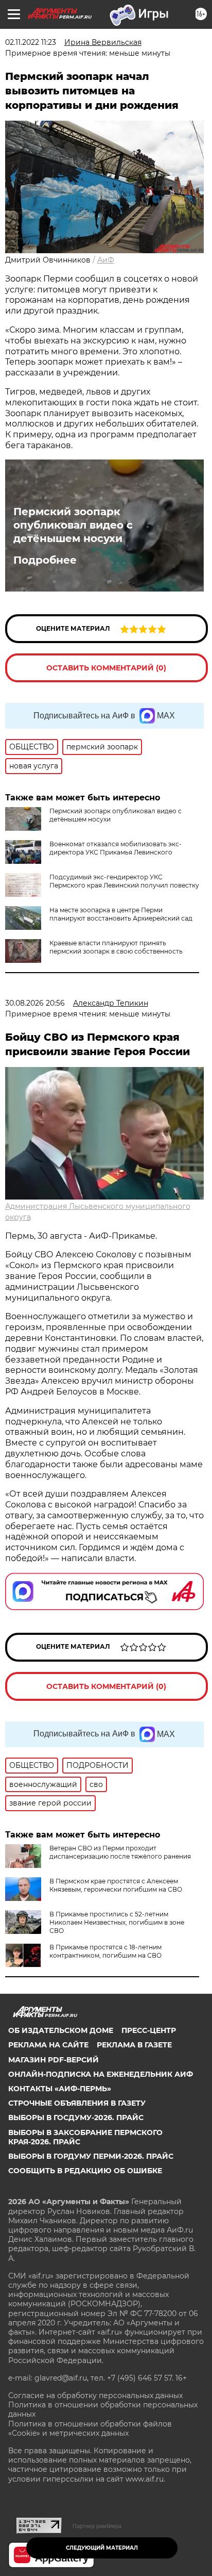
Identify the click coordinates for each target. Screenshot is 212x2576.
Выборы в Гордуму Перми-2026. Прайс (91, 2156)
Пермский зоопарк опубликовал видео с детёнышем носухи (73, 525)
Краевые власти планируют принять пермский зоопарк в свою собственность (116, 947)
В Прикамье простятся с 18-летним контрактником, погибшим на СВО (105, 1951)
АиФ (106, 260)
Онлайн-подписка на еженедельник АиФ (101, 2074)
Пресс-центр (149, 2030)
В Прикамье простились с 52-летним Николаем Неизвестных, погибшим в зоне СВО (117, 1922)
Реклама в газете (134, 2045)
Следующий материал (102, 2548)
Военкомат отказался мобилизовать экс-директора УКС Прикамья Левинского (116, 848)
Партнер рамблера (97, 2526)
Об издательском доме (61, 2030)
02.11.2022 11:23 (31, 42)
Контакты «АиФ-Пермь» (60, 2089)
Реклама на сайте (48, 2045)
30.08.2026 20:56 (35, 1003)
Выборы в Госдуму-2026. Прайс (76, 2118)
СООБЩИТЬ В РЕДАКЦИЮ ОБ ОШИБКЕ (85, 2171)
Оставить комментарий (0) (106, 668)
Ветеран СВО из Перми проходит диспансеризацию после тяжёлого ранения (120, 1852)
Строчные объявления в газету (77, 2103)
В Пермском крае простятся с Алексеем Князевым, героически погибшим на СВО (116, 1885)
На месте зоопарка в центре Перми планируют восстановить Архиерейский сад (121, 914)
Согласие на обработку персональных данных (95, 2395)
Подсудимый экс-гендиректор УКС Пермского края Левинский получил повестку (124, 881)
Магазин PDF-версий (54, 2060)
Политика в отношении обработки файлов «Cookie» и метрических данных (90, 2429)
